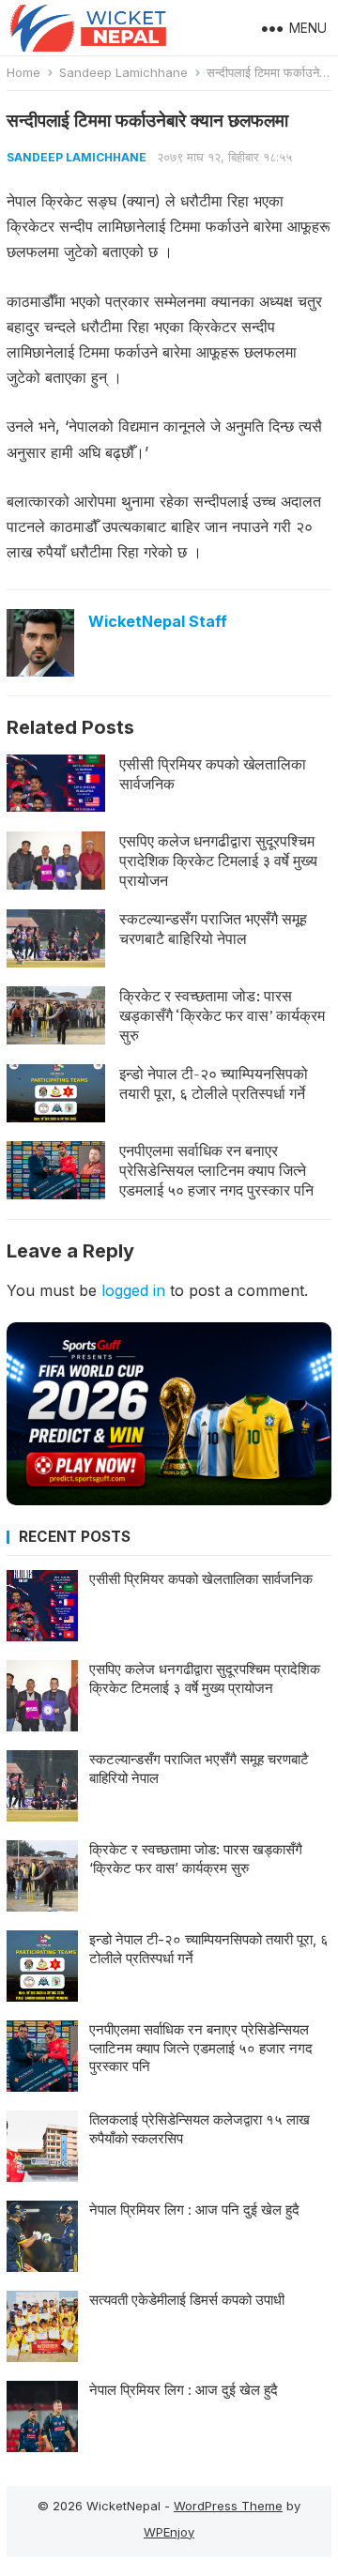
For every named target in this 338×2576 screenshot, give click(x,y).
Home (23, 72)
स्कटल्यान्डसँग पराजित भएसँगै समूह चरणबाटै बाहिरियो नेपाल (213, 929)
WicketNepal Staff (158, 621)
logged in (133, 1290)
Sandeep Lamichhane (123, 72)
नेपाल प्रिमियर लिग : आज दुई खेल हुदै (184, 2390)
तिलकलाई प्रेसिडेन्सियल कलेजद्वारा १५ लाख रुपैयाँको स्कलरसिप (200, 2129)
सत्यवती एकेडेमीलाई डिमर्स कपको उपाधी (187, 2300)
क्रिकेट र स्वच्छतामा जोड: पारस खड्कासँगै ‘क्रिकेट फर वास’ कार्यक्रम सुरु (222, 1015)
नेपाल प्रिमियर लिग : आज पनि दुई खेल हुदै (194, 2210)
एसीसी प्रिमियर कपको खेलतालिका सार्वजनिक (213, 774)
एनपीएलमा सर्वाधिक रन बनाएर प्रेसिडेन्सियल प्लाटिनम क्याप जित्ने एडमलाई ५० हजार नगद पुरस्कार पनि (216, 1170)
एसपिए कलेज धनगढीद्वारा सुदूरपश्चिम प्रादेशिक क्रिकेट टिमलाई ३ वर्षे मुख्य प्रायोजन (218, 861)
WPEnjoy (169, 2532)
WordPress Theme (228, 2506)
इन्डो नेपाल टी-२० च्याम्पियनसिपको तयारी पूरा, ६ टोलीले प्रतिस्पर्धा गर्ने (214, 1083)
